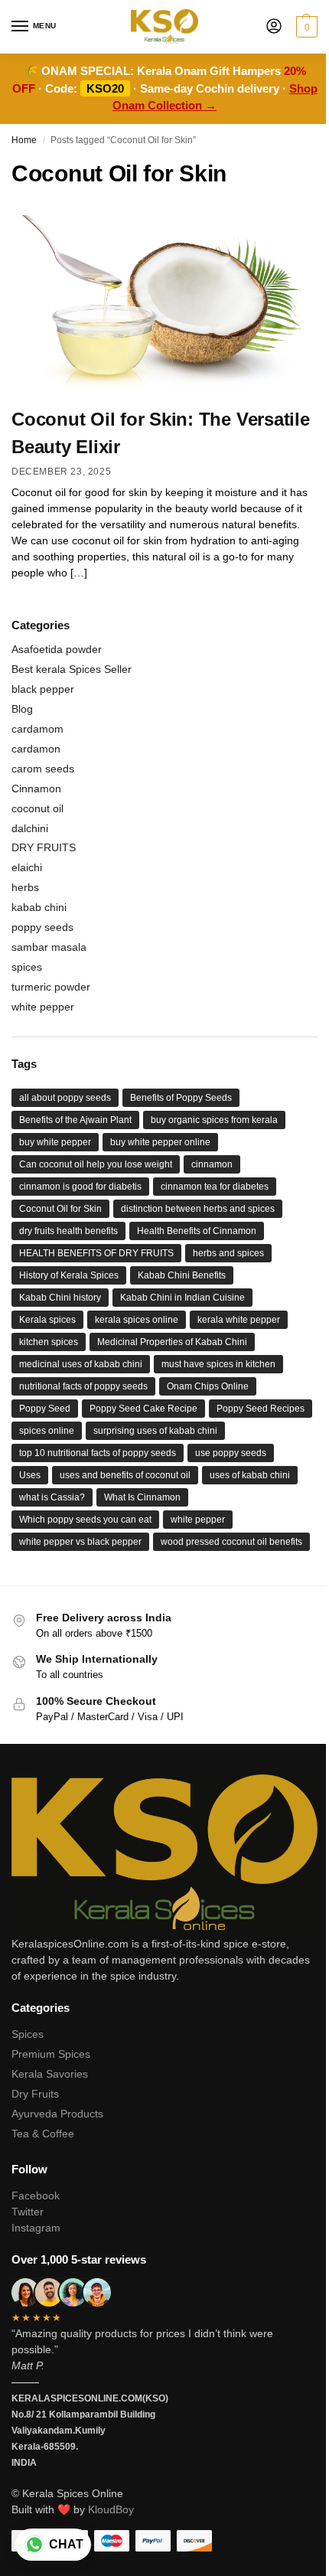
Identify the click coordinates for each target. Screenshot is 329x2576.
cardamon (36, 749)
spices (27, 967)
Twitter (28, 2212)
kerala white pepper (239, 1320)
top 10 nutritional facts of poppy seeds (98, 1453)
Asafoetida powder (57, 649)
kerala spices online (137, 1320)
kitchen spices (49, 1342)
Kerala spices (47, 1320)
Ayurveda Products (57, 2114)
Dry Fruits (35, 2094)
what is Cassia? (52, 1497)
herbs (25, 887)
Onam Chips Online (208, 1386)
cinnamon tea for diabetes (215, 1187)
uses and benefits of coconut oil (125, 1475)
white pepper (43, 1007)
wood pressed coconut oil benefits (231, 1542)
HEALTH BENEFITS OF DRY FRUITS (96, 1253)
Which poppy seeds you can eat (85, 1520)
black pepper (43, 689)
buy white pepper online (160, 1142)
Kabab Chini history (60, 1298)
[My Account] (274, 27)
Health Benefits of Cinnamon (197, 1231)
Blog (22, 709)
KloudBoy (111, 2509)
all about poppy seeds (65, 1098)
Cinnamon (36, 788)
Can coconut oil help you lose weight (96, 1164)
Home (24, 140)
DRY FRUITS (44, 847)
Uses (30, 1475)
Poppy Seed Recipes (261, 1409)
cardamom (37, 729)
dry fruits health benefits (68, 1231)
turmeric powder (51, 987)
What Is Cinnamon (142, 1497)
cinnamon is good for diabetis (80, 1187)
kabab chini (39, 907)
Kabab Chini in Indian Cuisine (182, 1298)
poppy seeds (42, 927)
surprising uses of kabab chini (155, 1431)
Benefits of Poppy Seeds (181, 1098)
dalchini (30, 828)
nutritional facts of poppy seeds (83, 1386)
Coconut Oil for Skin (60, 1209)
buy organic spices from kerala (214, 1120)
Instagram (36, 2228)
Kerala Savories (50, 2074)
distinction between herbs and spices (198, 1209)
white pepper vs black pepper (80, 1542)
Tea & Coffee (43, 2134)
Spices (28, 2034)
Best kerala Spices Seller (72, 669)
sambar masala (49, 947)
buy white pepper (55, 1142)
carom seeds (43, 769)
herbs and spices (228, 1253)
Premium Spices (51, 2054)
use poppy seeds (231, 1453)
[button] (305, 27)
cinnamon (212, 1164)
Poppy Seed (45, 1409)
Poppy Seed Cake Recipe (143, 1409)
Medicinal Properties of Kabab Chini (172, 1342)
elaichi (27, 867)
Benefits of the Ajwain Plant (75, 1120)
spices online (47, 1431)
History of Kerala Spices (69, 1275)
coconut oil (37, 808)
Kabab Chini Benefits (182, 1275)
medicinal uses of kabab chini (81, 1364)
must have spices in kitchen (218, 1364)
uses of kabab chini (250, 1475)
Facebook (36, 2196)
